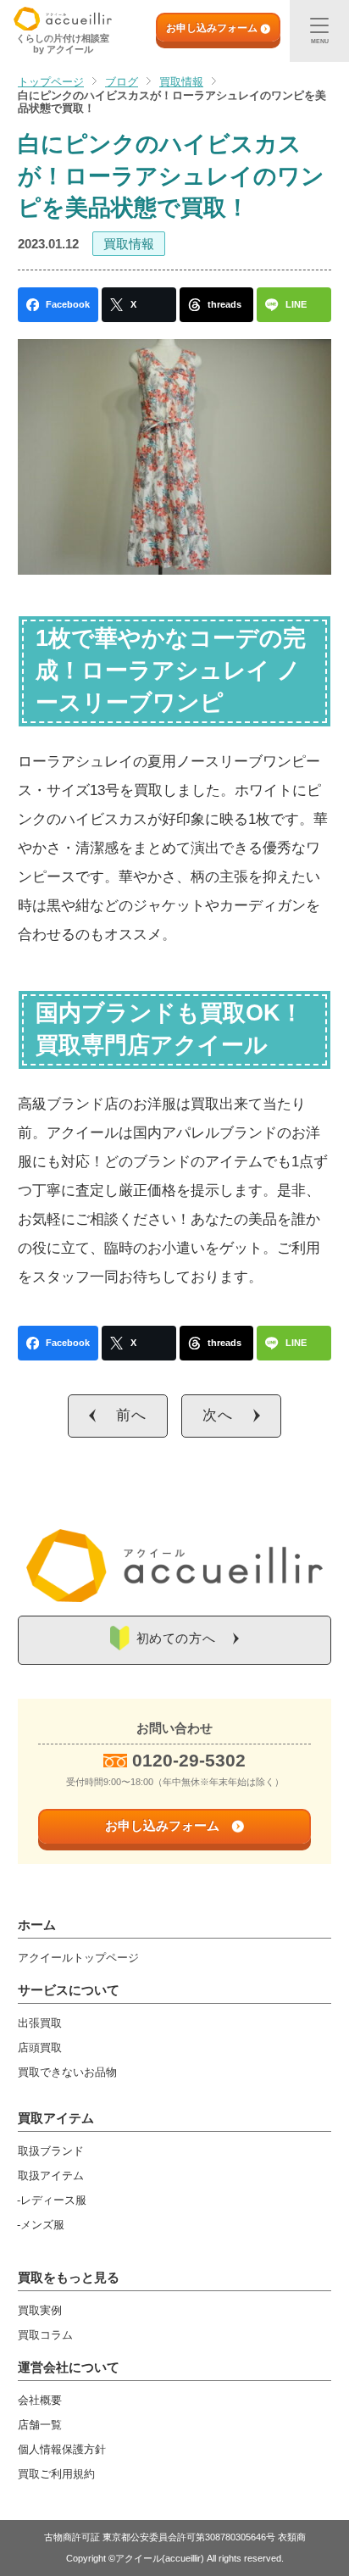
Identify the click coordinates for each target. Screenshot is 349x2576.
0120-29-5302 (189, 1760)
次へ (218, 1415)
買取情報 (129, 244)
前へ (131, 1415)
